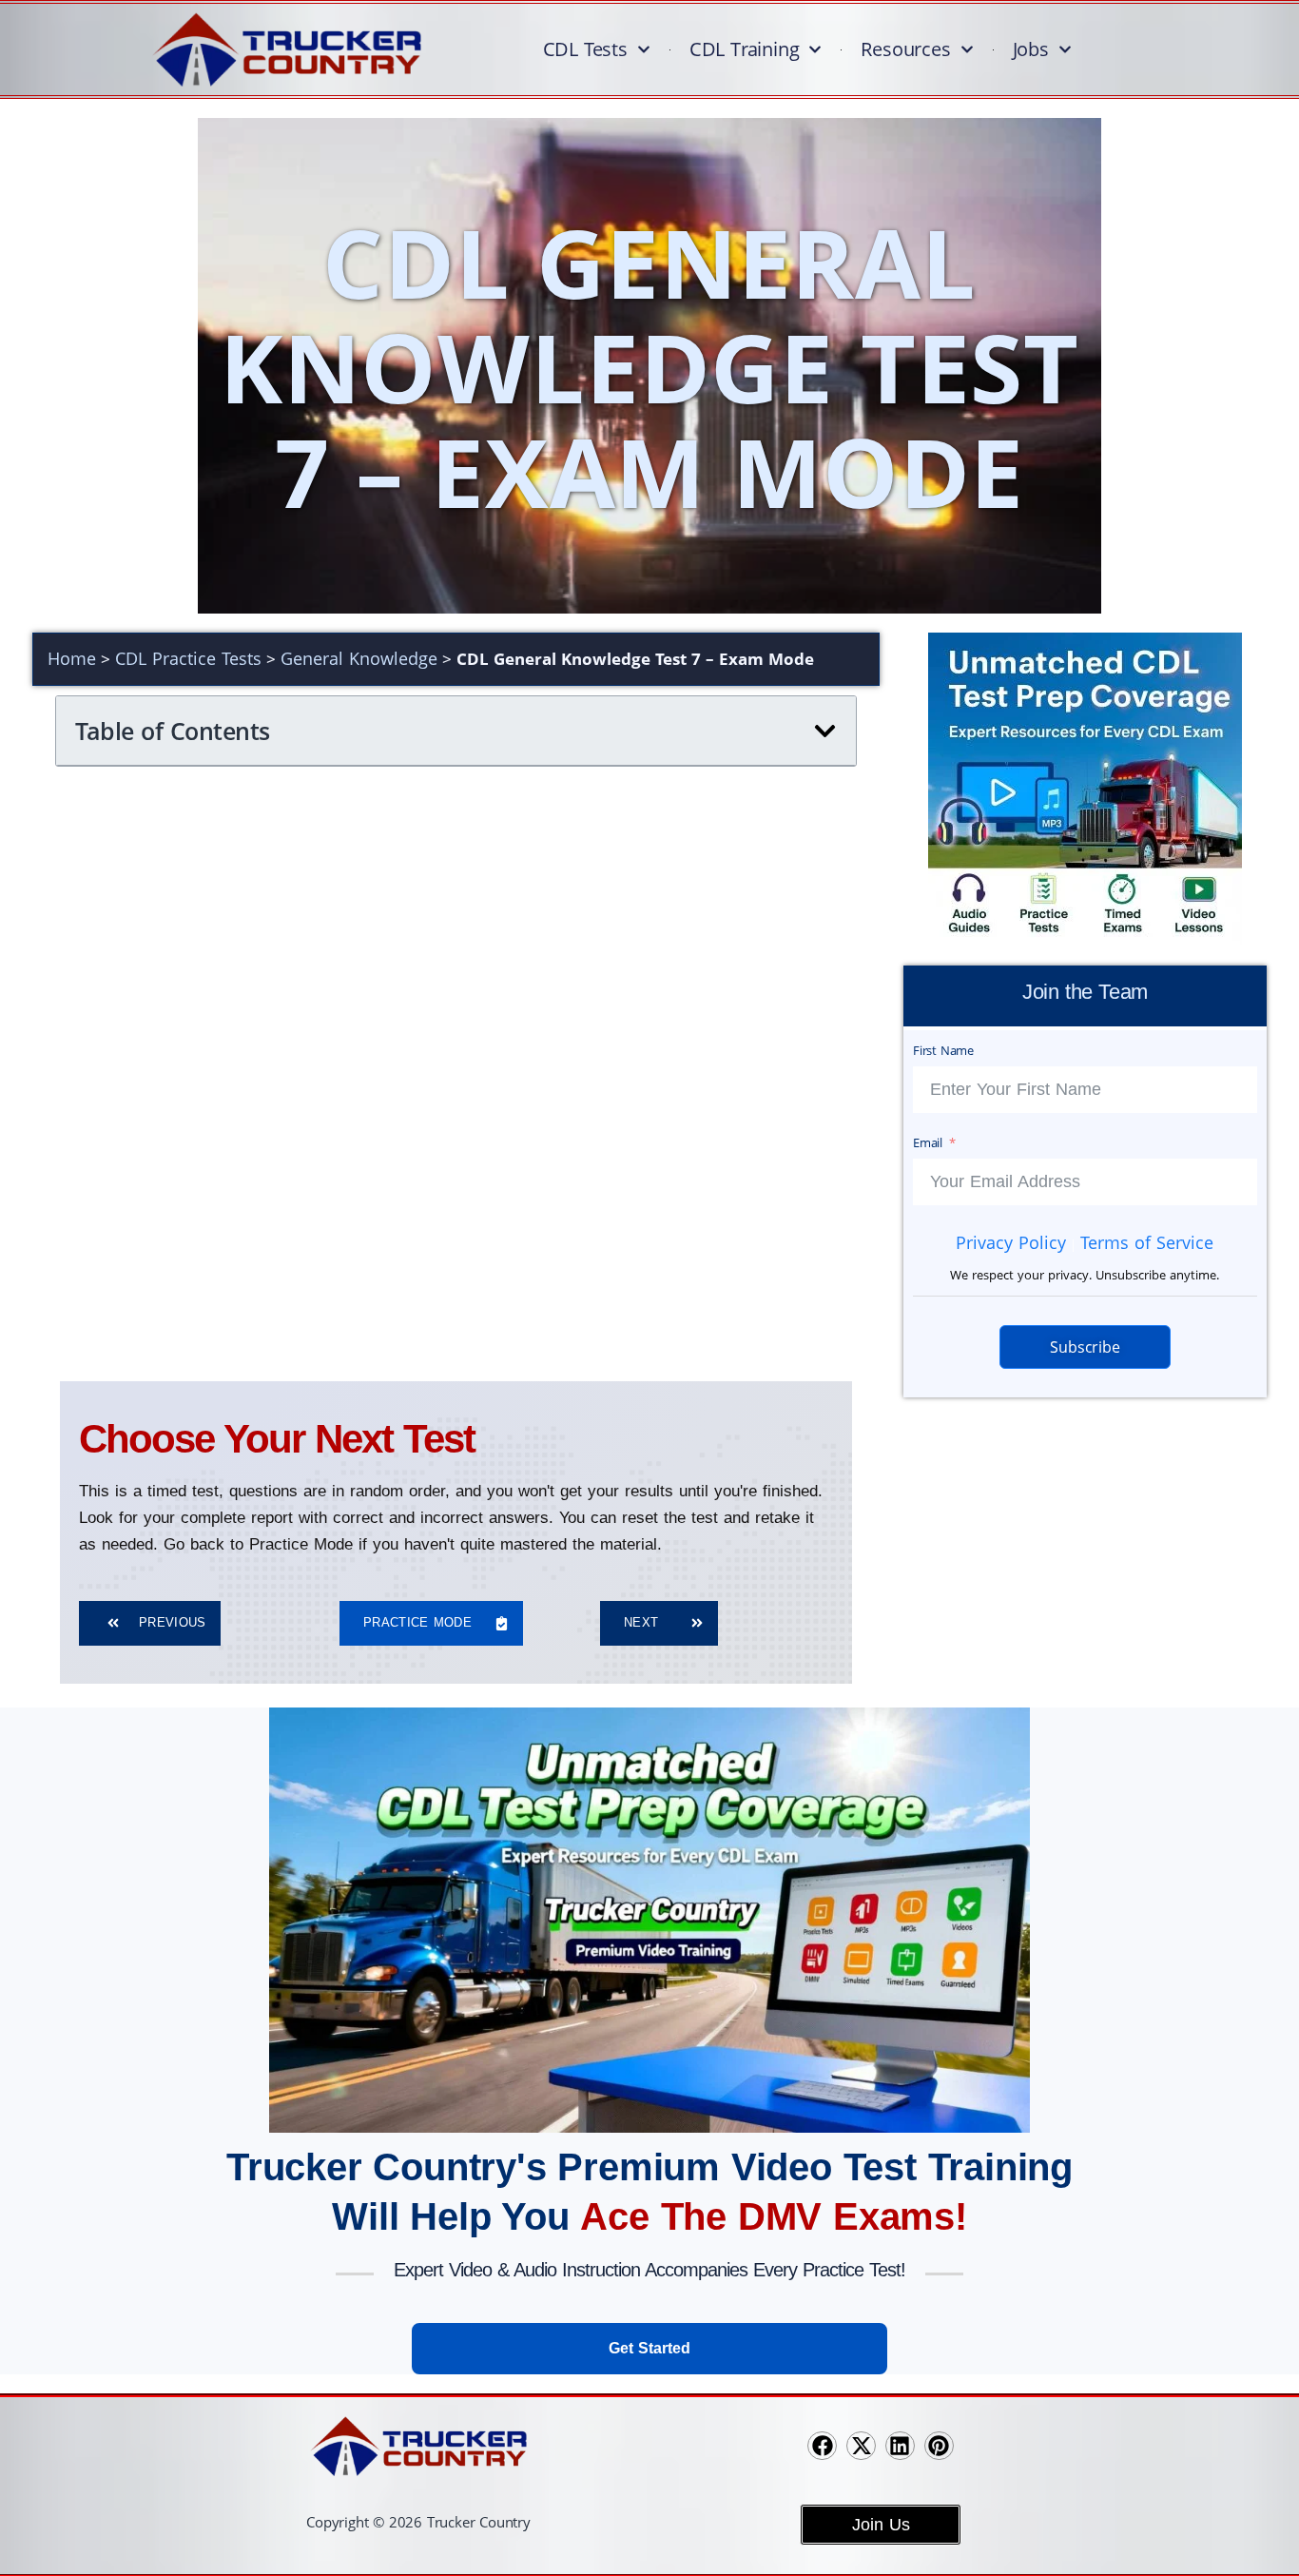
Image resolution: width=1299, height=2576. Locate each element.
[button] (825, 731)
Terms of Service (1147, 1242)
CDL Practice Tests (188, 658)
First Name (943, 1050)
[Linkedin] (900, 2446)
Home (72, 658)
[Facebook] (822, 2446)
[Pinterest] (939, 2446)
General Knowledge (359, 658)
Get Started (649, 2348)
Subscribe (1085, 1347)
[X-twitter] (861, 2446)
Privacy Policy (1011, 1242)
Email (928, 1142)
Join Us (881, 2525)
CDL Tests (585, 49)
